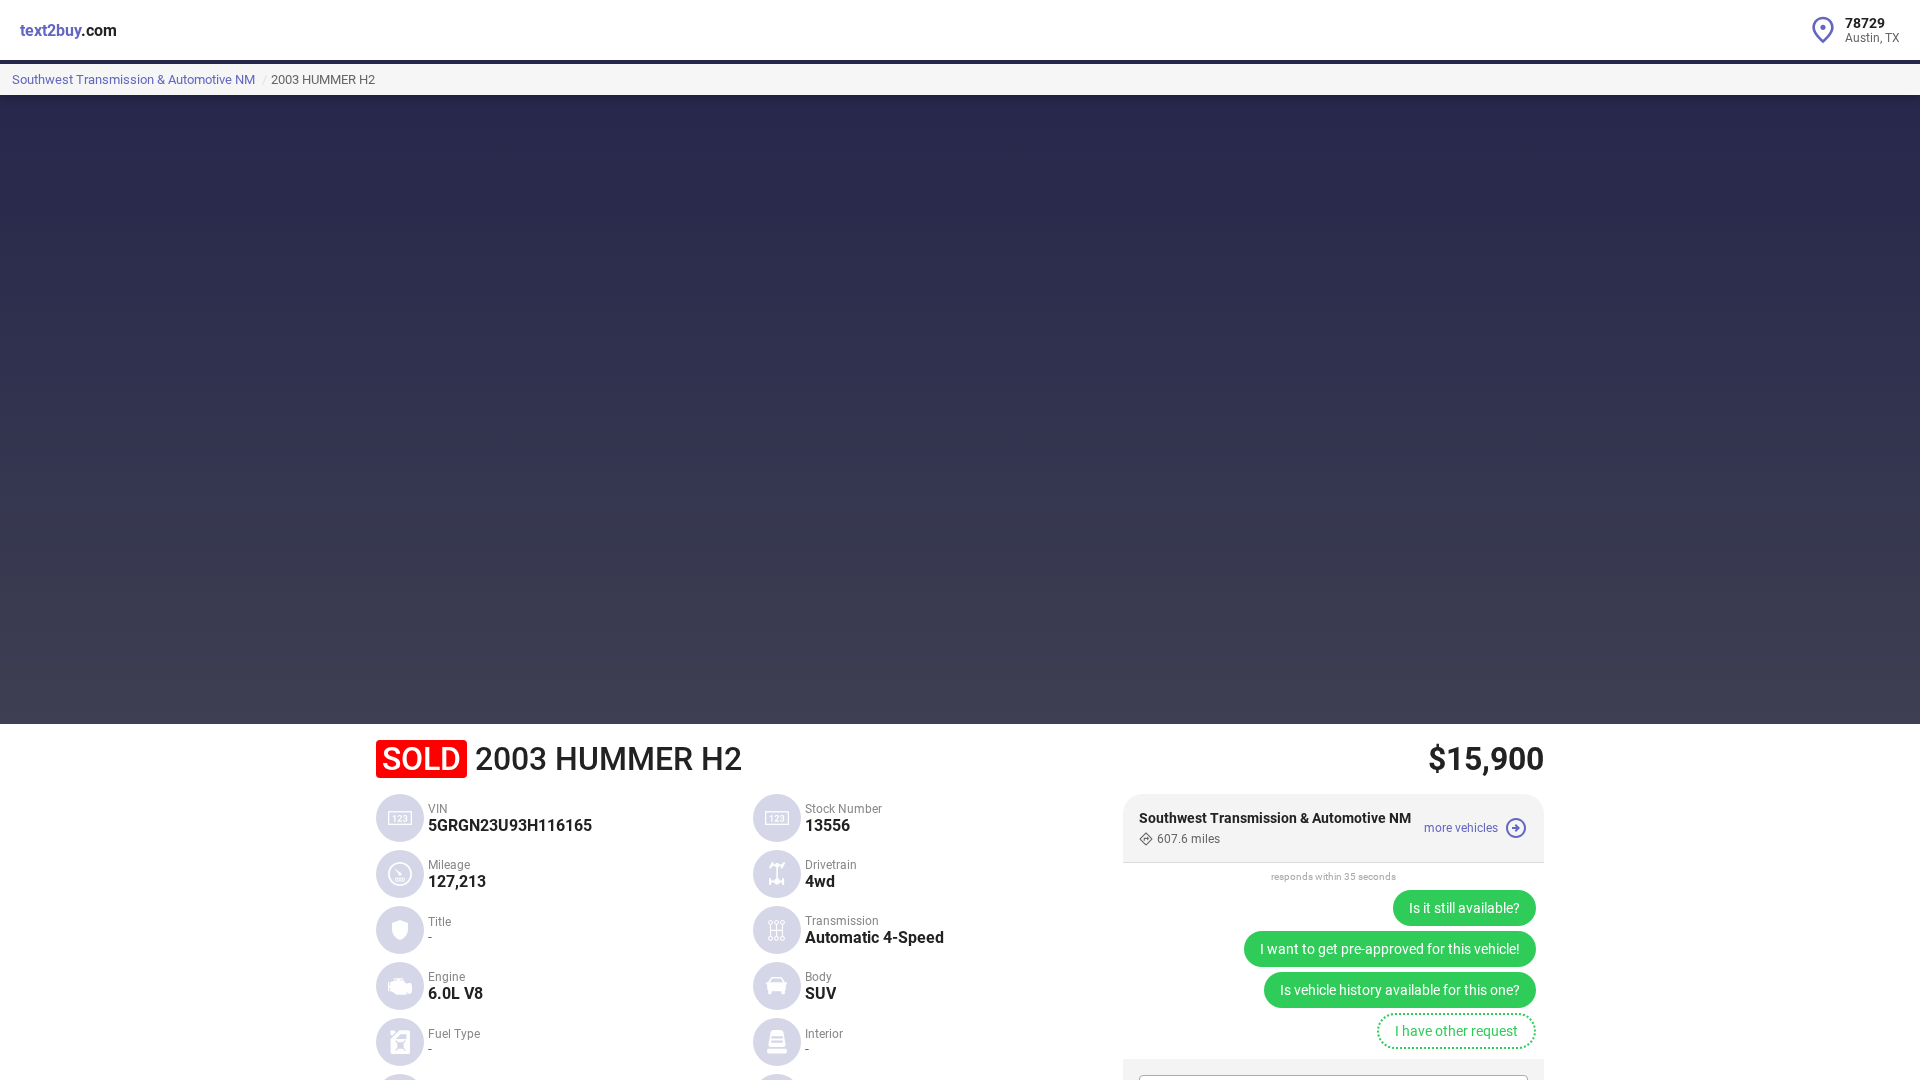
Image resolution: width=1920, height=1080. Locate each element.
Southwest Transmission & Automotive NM (135, 79)
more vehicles (1461, 828)
